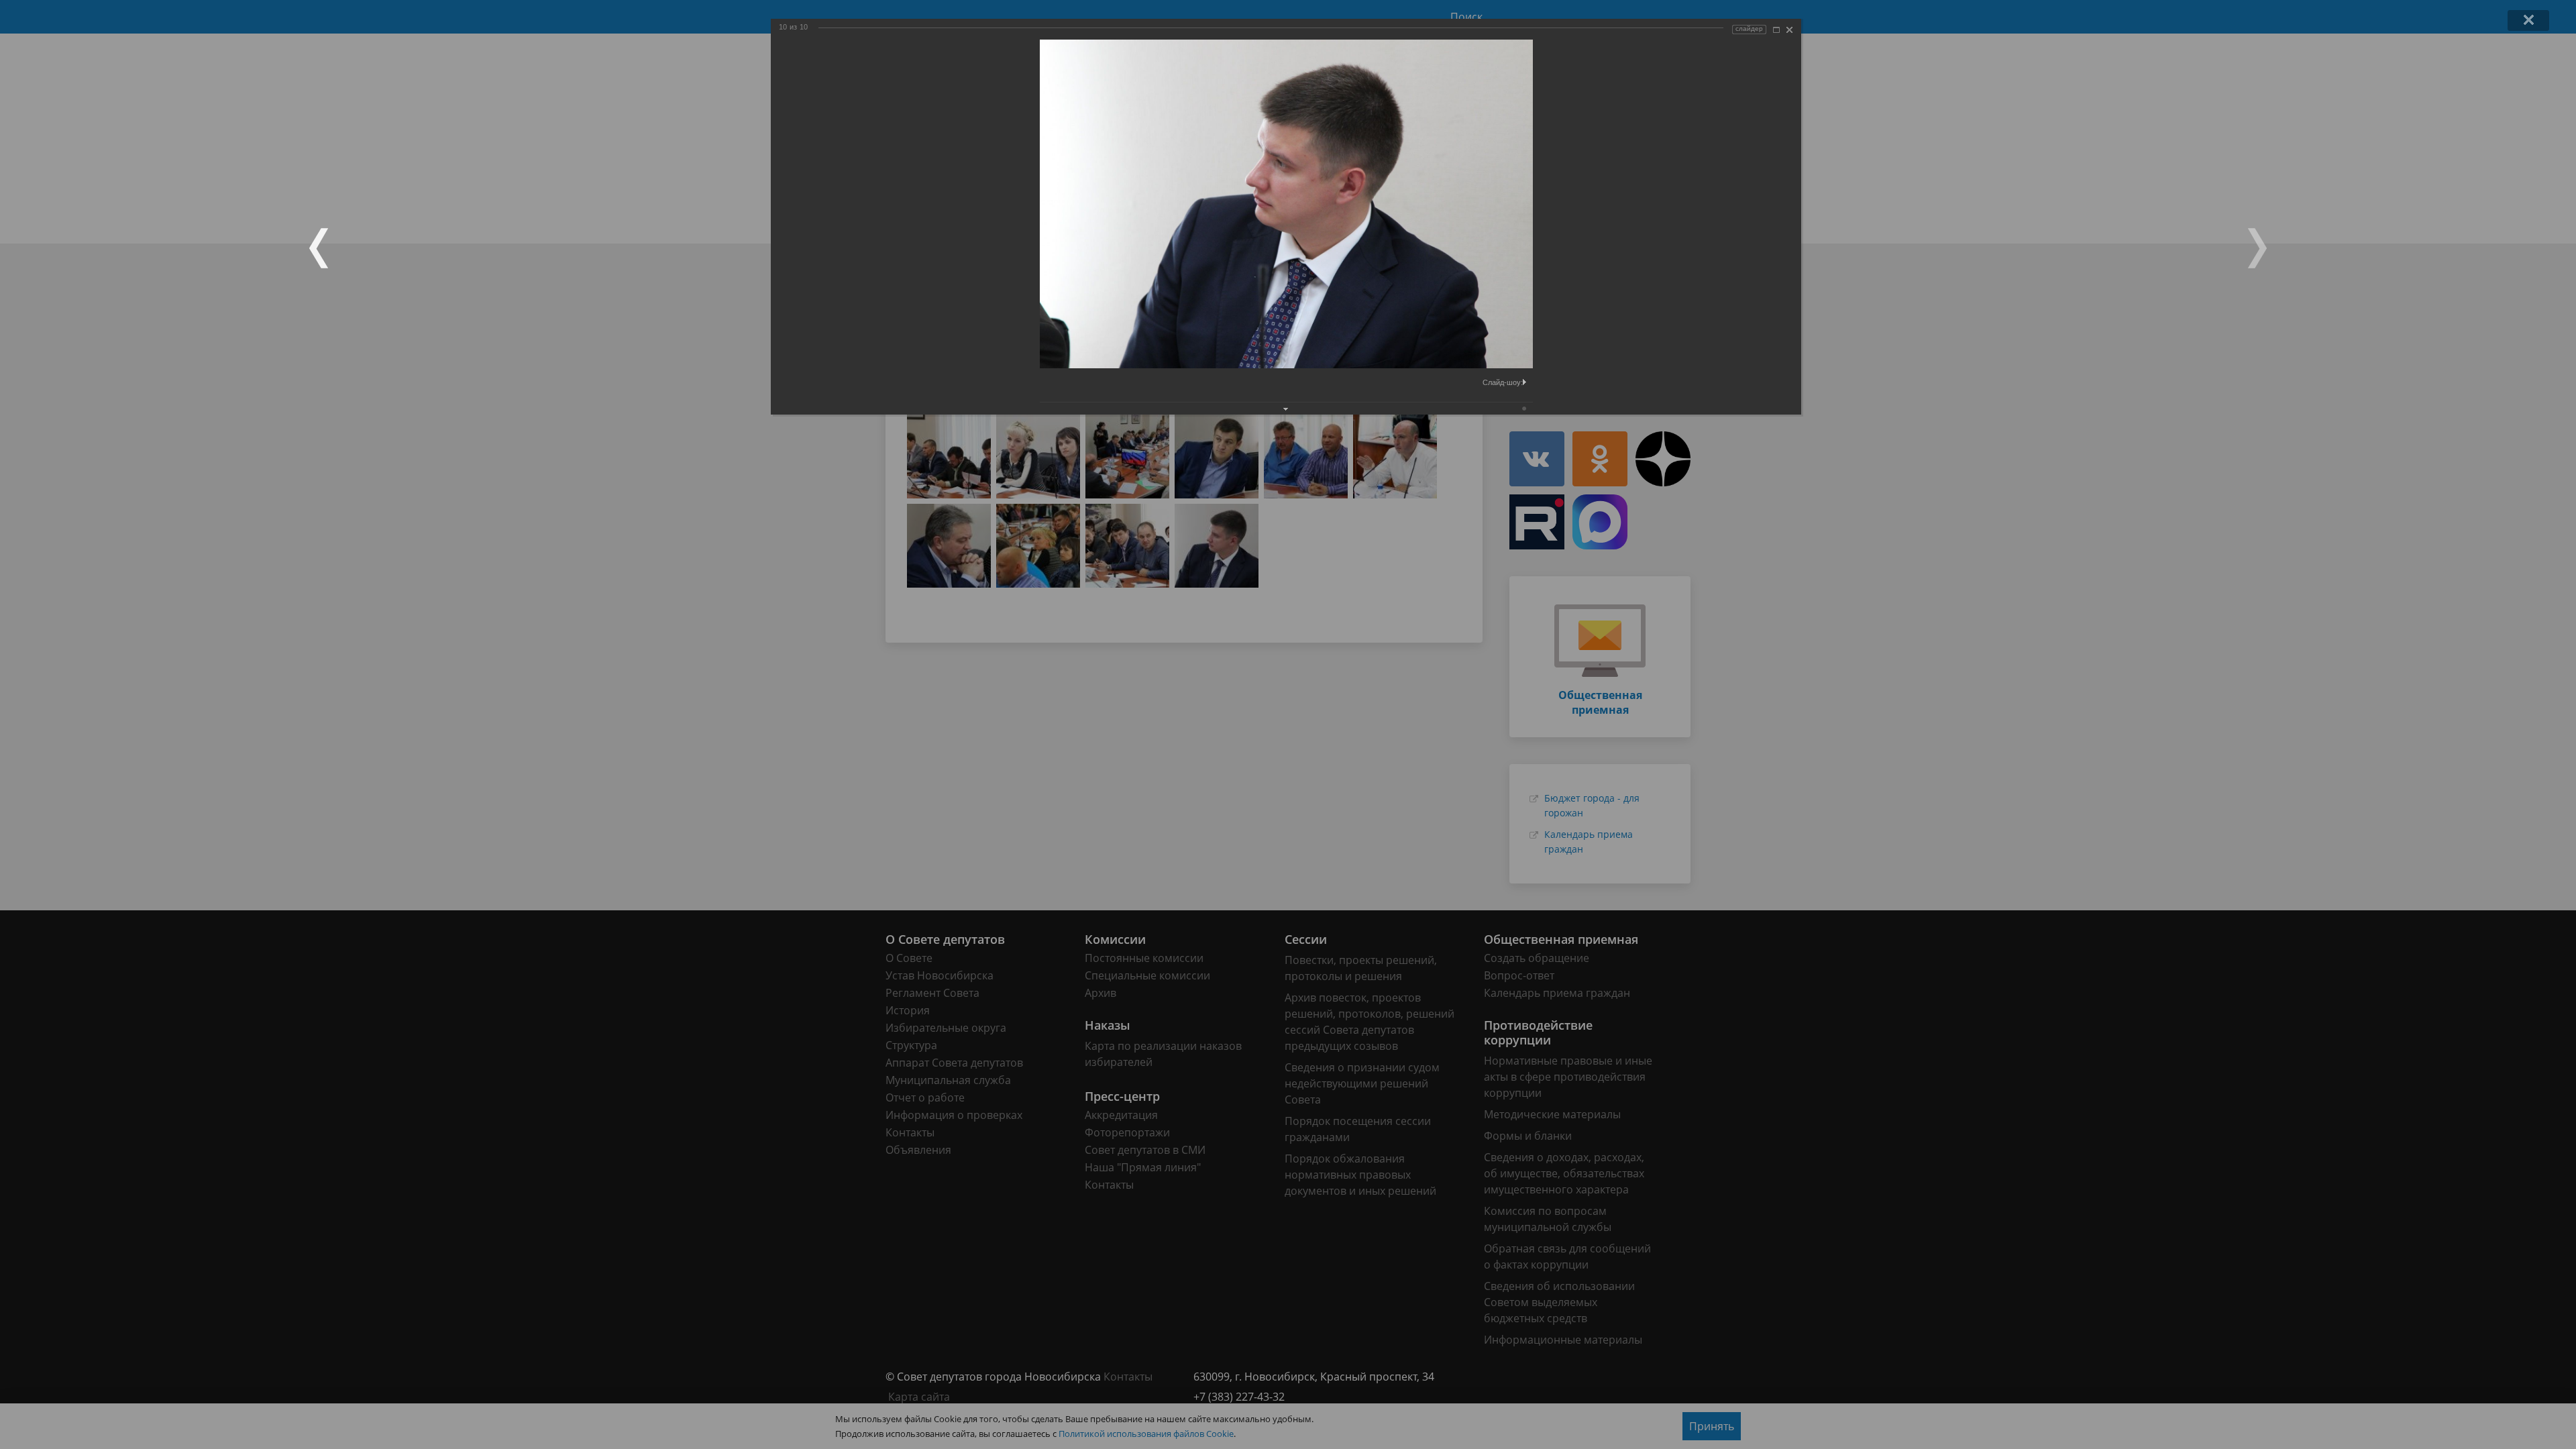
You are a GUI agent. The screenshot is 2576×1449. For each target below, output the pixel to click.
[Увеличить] (1776, 30)
